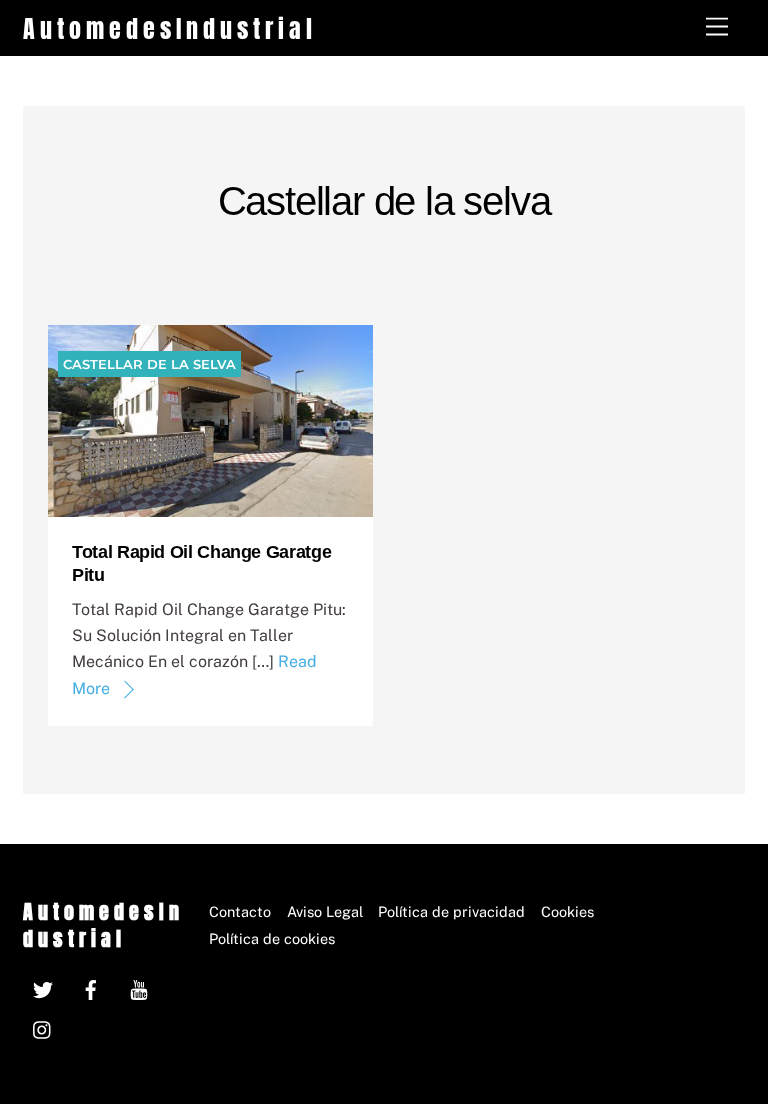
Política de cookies (272, 938)
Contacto (240, 911)
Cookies (567, 911)
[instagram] (43, 1027)
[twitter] (43, 987)
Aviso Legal (325, 911)
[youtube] (139, 987)
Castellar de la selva (149, 364)
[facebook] (91, 987)
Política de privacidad (451, 911)
